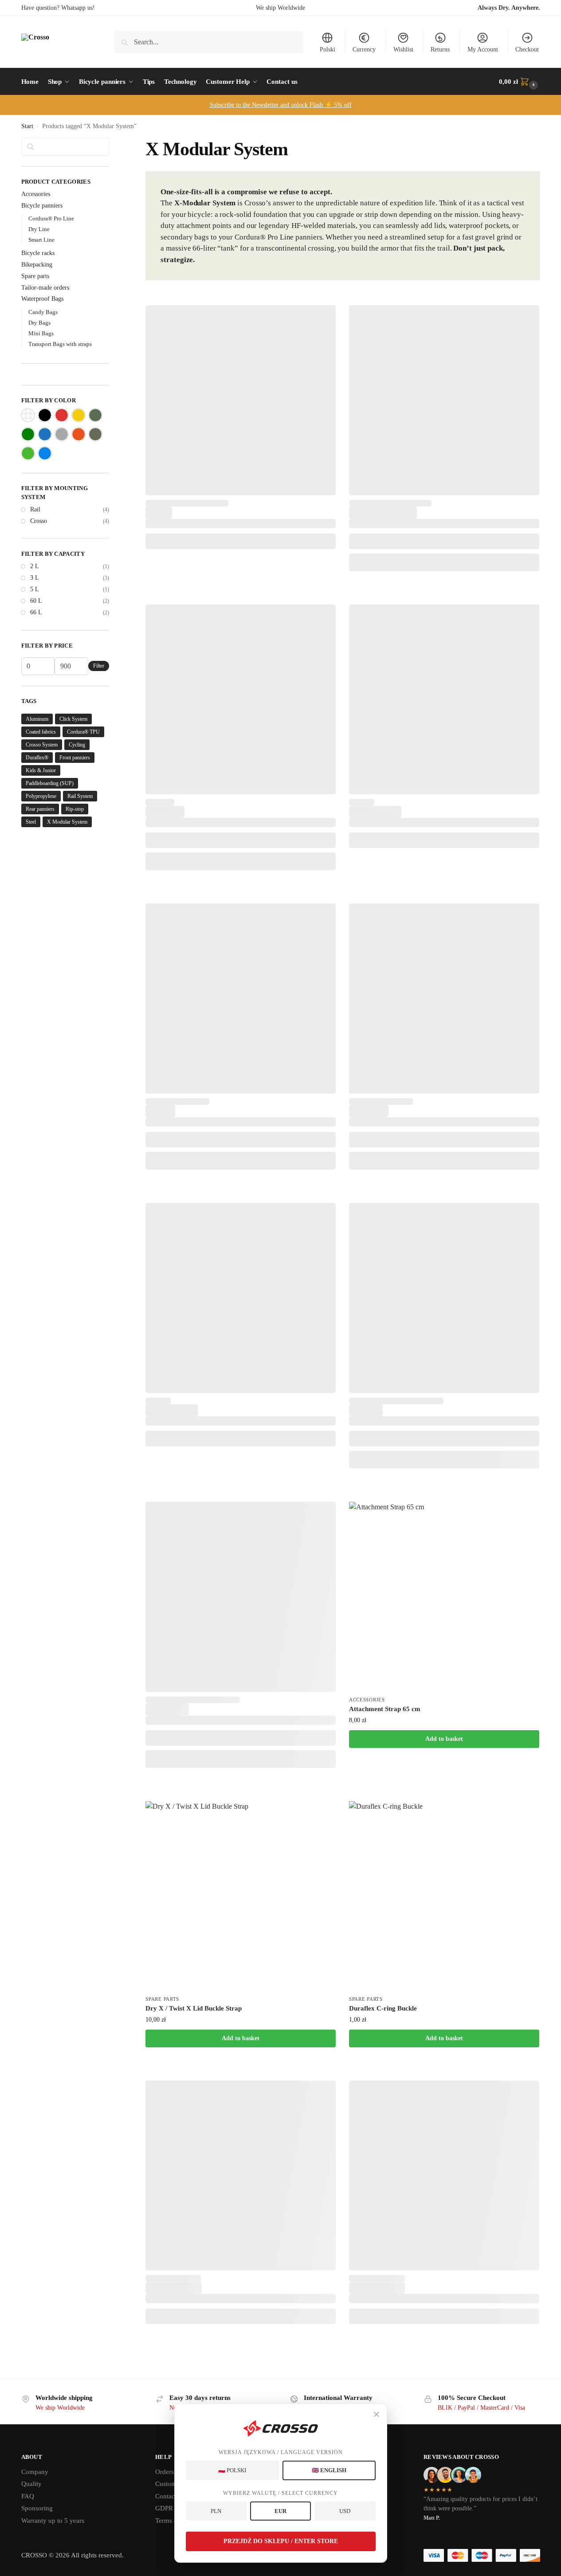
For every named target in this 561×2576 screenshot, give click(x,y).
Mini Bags (41, 333)
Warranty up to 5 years (53, 2521)
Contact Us (171, 2496)
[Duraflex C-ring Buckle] (444, 1896)
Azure (45, 453)
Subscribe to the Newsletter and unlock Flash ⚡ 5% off (281, 105)
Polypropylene (41, 796)
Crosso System (42, 745)
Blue (45, 434)
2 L (35, 566)
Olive (95, 434)
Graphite (62, 434)
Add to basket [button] (444, 1739)
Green (28, 434)
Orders (165, 2472)
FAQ (28, 2496)
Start (27, 126)
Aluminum (37, 719)
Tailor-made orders (45, 288)
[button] (519, 82)
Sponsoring (37, 2508)
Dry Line (39, 229)
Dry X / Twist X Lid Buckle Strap (194, 2008)
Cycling (77, 745)
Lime (28, 453)
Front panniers (75, 758)
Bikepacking (37, 265)
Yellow (78, 415)
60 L (36, 601)
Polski (328, 49)
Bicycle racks (38, 253)
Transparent (28, 415)
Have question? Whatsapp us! (58, 8)
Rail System (80, 796)
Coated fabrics (41, 732)
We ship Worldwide (280, 8)
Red (62, 415)
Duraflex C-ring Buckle (383, 2008)
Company (35, 2472)
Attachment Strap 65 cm (385, 1709)
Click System (73, 719)
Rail (35, 509)
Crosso (39, 521)
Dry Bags (39, 323)
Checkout (527, 49)
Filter (99, 666)
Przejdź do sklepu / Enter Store (281, 2541)
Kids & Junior (41, 770)
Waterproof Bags (42, 299)
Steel (31, 822)
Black (45, 415)
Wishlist (403, 49)
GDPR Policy (174, 2508)
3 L (35, 578)
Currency (364, 49)
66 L (36, 612)
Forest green (95, 415)
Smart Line (41, 240)
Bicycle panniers (42, 206)
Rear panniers (40, 809)
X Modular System (67, 822)
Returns (440, 49)
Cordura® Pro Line (51, 218)
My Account (483, 49)
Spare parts (162, 1999)
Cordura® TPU (83, 732)
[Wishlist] (322, 318)
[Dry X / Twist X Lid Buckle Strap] (241, 1896)
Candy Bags (43, 312)
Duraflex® (37, 758)
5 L (35, 589)
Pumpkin (78, 434)
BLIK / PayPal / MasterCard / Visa (481, 2408)
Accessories (367, 1700)
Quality (31, 2484)
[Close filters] (112, 143)
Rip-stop (75, 809)
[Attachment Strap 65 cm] (444, 1597)
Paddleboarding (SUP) (50, 783)
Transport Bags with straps (60, 344)
